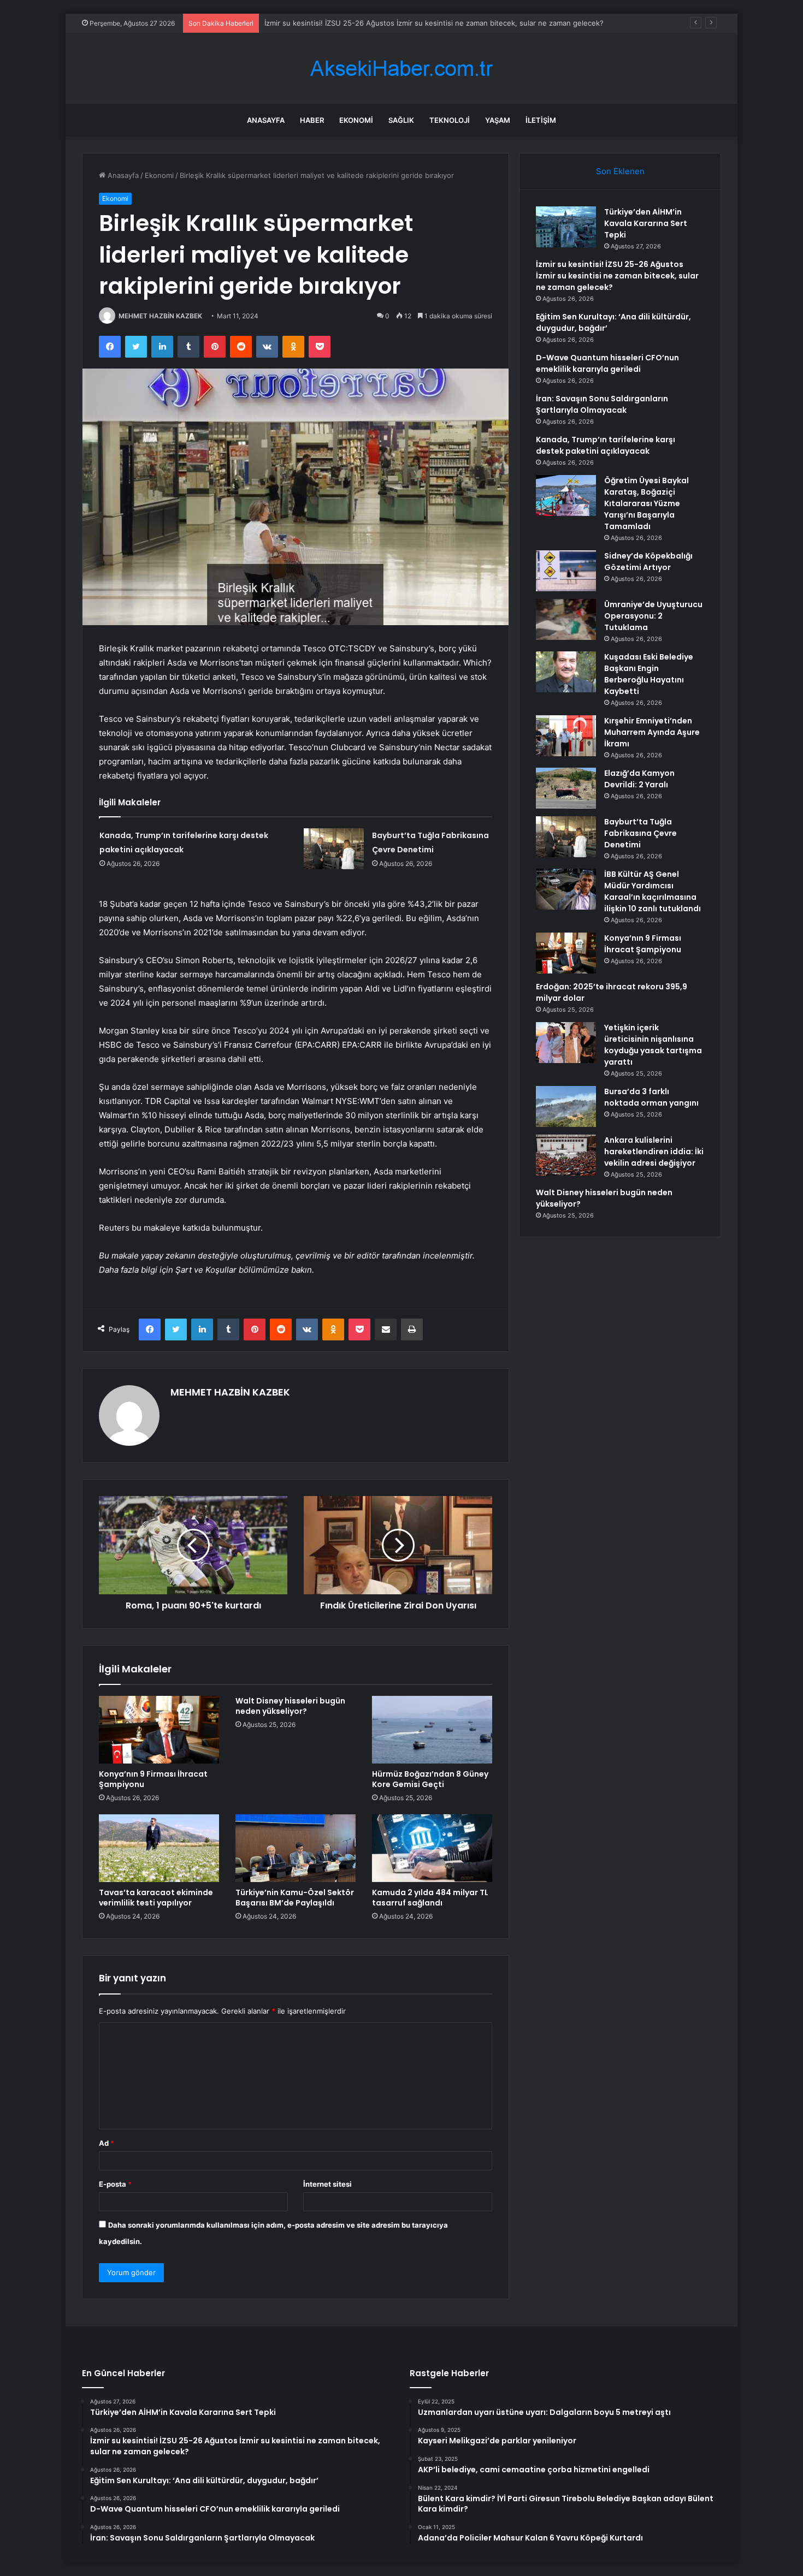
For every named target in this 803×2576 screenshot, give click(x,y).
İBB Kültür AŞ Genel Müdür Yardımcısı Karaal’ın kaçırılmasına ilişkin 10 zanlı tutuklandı (653, 891)
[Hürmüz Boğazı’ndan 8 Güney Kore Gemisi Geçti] (432, 1730)
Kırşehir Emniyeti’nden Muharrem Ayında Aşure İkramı (652, 732)
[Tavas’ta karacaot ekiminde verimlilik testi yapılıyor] (159, 1848)
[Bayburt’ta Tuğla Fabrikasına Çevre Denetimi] (334, 849)
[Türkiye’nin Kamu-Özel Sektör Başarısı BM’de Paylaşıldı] (296, 1848)
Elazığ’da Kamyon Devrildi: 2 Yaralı (639, 779)
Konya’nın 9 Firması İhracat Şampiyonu (153, 1779)
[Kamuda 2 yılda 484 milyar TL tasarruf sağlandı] (432, 1848)
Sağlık (401, 120)
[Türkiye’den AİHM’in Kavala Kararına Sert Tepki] (566, 227)
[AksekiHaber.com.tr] (401, 69)
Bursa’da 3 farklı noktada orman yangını (651, 1097)
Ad (107, 2143)
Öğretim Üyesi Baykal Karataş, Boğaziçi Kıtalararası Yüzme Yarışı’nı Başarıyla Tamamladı (646, 503)
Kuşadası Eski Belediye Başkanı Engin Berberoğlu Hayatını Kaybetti (649, 674)
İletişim (541, 120)
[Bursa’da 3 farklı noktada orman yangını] (566, 1106)
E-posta (115, 2184)
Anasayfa (266, 120)
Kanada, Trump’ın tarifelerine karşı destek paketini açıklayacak (606, 445)
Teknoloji (450, 120)
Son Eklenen (620, 171)
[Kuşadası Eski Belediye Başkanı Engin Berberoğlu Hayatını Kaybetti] (566, 672)
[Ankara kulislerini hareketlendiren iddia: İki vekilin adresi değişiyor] (566, 1155)
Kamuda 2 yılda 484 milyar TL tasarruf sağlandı (430, 1898)
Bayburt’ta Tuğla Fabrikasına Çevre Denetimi (640, 833)
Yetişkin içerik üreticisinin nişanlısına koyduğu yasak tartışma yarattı (653, 1045)
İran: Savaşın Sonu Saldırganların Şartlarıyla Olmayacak (602, 404)
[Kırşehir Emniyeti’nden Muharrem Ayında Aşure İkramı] (566, 736)
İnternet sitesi (327, 2184)
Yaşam (498, 120)
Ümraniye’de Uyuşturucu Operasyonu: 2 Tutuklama (653, 616)
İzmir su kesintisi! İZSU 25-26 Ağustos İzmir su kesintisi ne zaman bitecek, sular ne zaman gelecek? (617, 276)
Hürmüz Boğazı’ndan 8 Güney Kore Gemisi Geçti (430, 1779)
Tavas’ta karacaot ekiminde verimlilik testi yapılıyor (156, 1898)
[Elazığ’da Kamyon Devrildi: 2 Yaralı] (566, 788)
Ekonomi (356, 120)
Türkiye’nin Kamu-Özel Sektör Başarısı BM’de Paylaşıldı (295, 1898)
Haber (312, 120)
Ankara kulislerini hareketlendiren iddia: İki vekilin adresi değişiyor (654, 1152)
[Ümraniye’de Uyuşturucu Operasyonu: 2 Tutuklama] (566, 619)
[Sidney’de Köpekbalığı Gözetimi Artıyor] (566, 571)
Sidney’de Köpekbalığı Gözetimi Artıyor (648, 562)
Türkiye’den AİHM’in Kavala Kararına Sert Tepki (646, 223)
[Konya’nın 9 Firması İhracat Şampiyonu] (159, 1730)
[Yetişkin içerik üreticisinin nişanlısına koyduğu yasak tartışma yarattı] (566, 1043)
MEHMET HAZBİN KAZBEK (160, 316)
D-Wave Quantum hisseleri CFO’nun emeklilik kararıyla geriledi (607, 363)
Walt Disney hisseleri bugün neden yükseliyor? (290, 1706)
